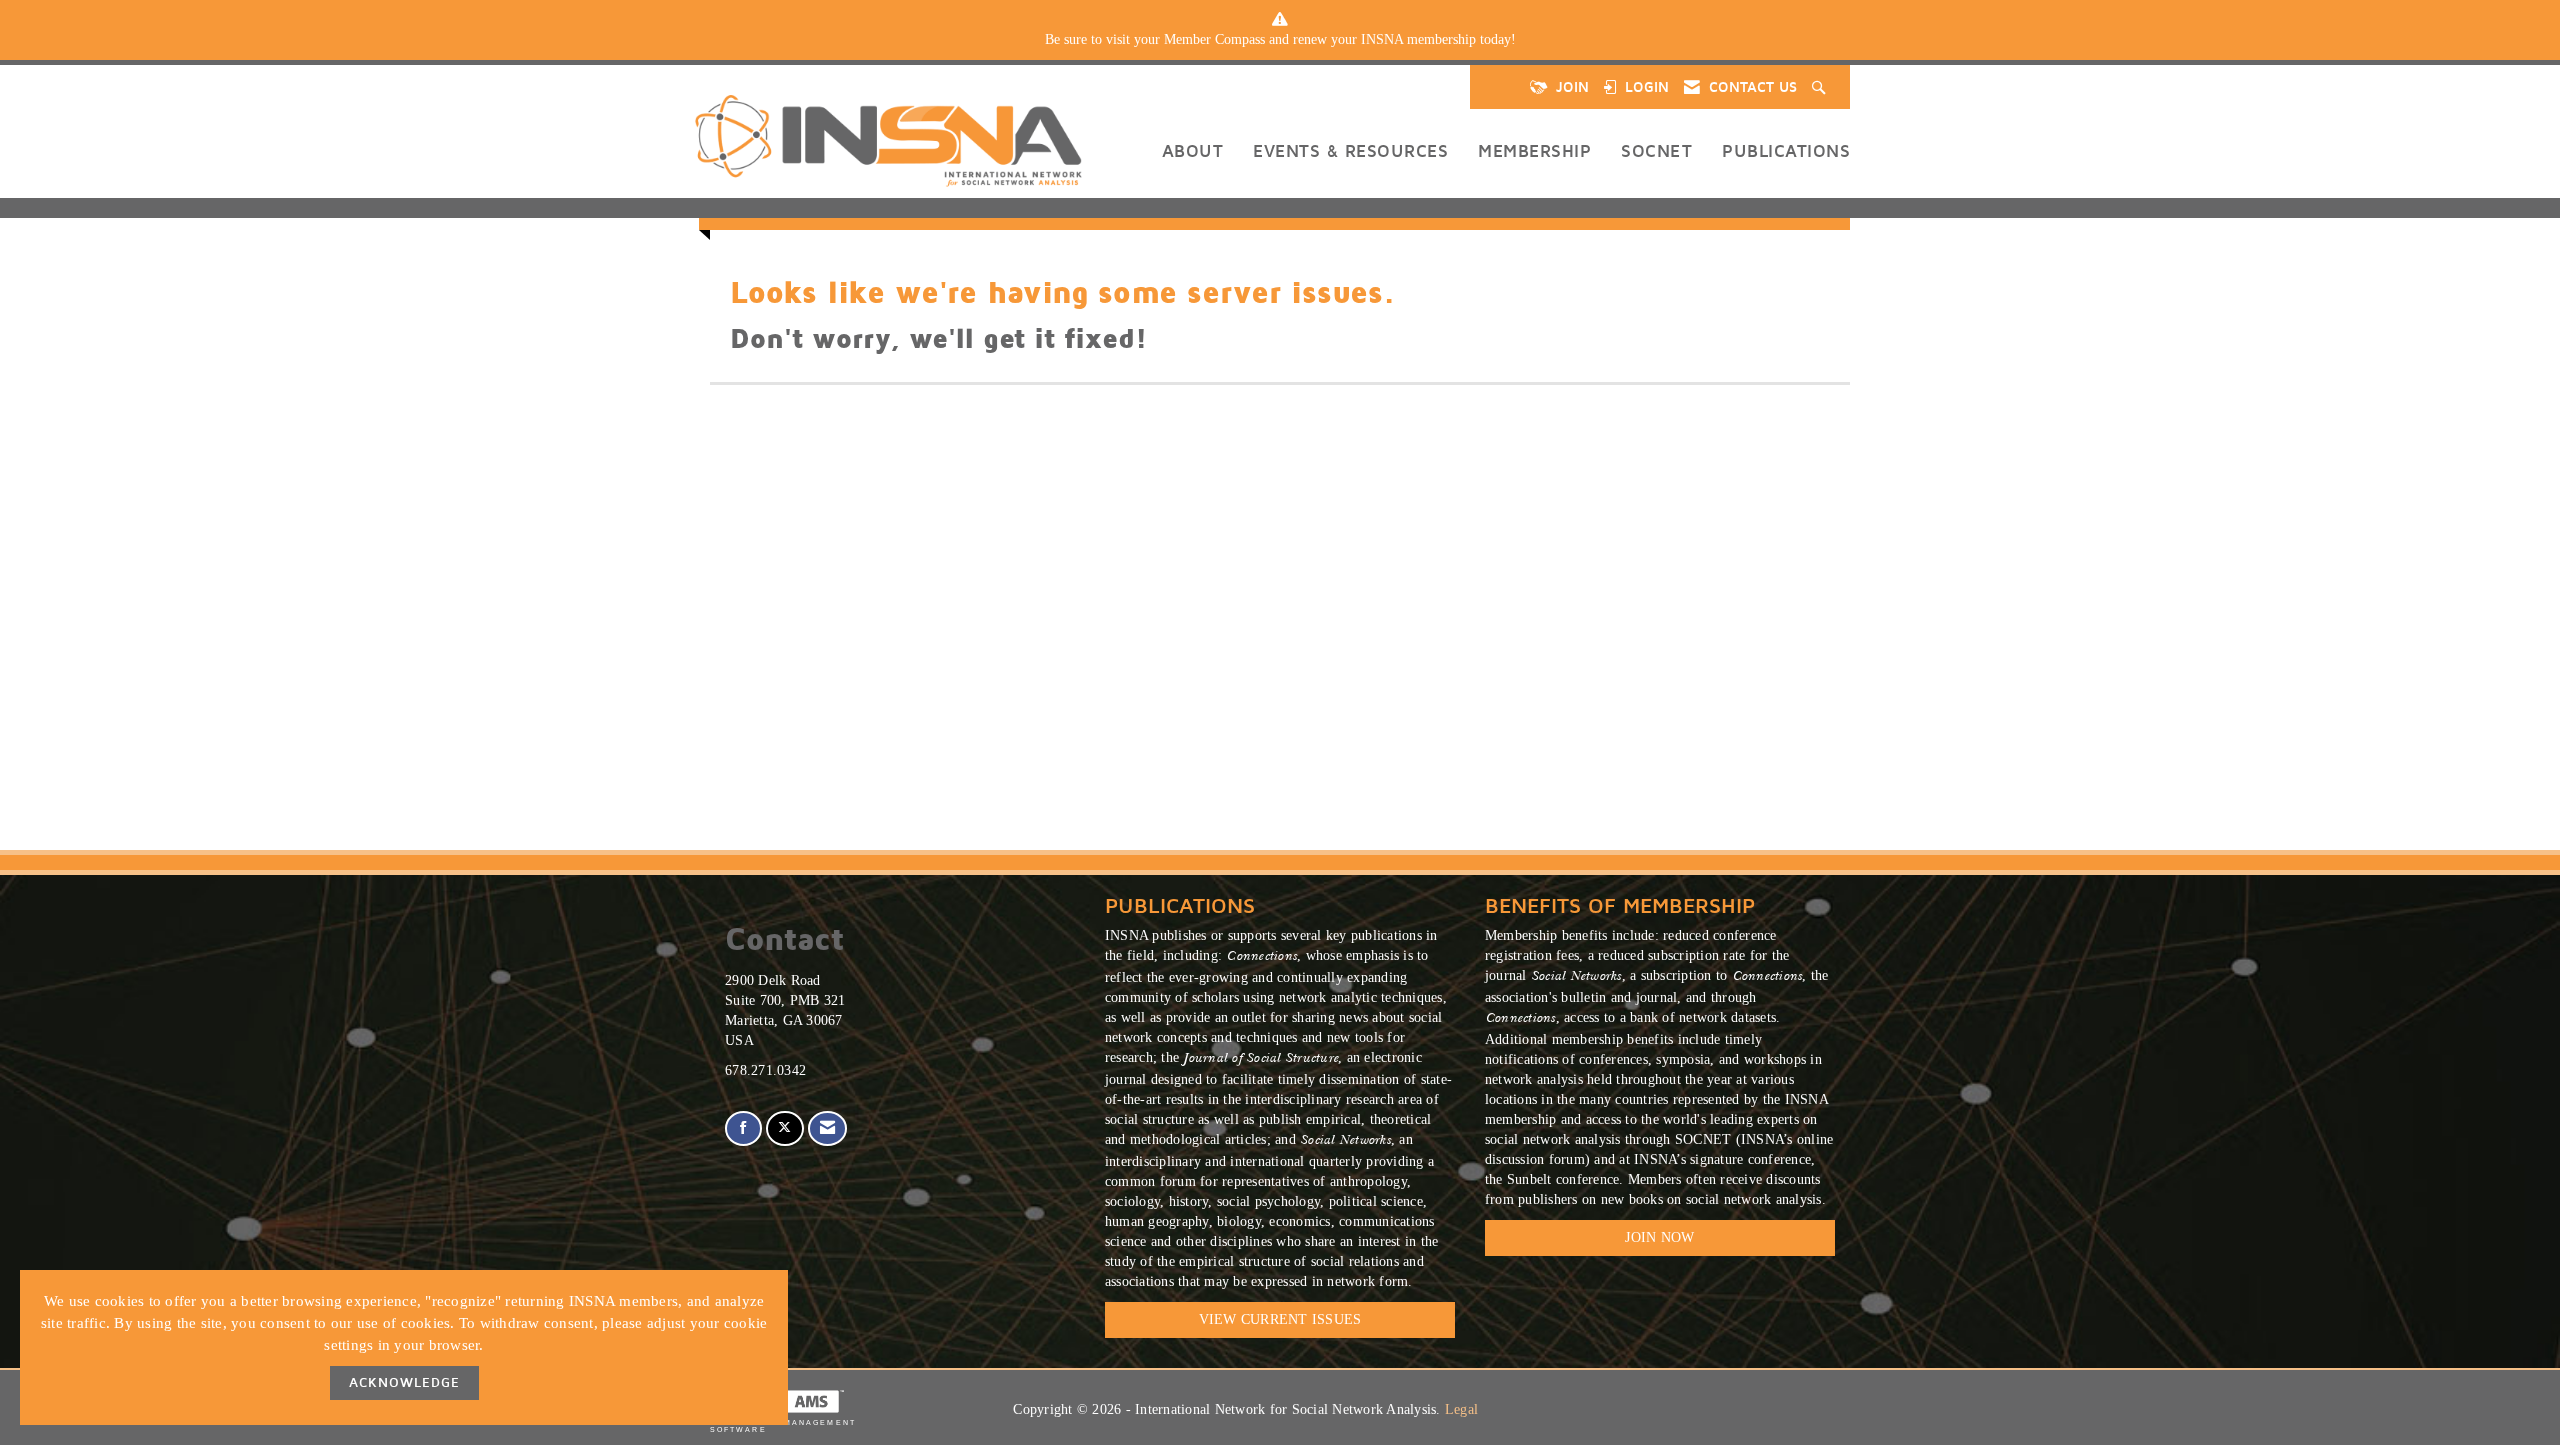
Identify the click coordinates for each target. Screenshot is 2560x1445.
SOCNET (1656, 150)
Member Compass (1214, 39)
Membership (1534, 150)
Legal (1461, 1409)
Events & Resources (1350, 150)
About (1193, 150)
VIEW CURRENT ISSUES (1280, 1319)
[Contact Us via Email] (827, 1128)
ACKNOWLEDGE (404, 1382)
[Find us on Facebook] (743, 1128)
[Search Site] (1821, 87)
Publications (1786, 150)
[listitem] (1280, 40)
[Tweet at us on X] (784, 1128)
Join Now (1659, 1237)
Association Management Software (783, 1426)
